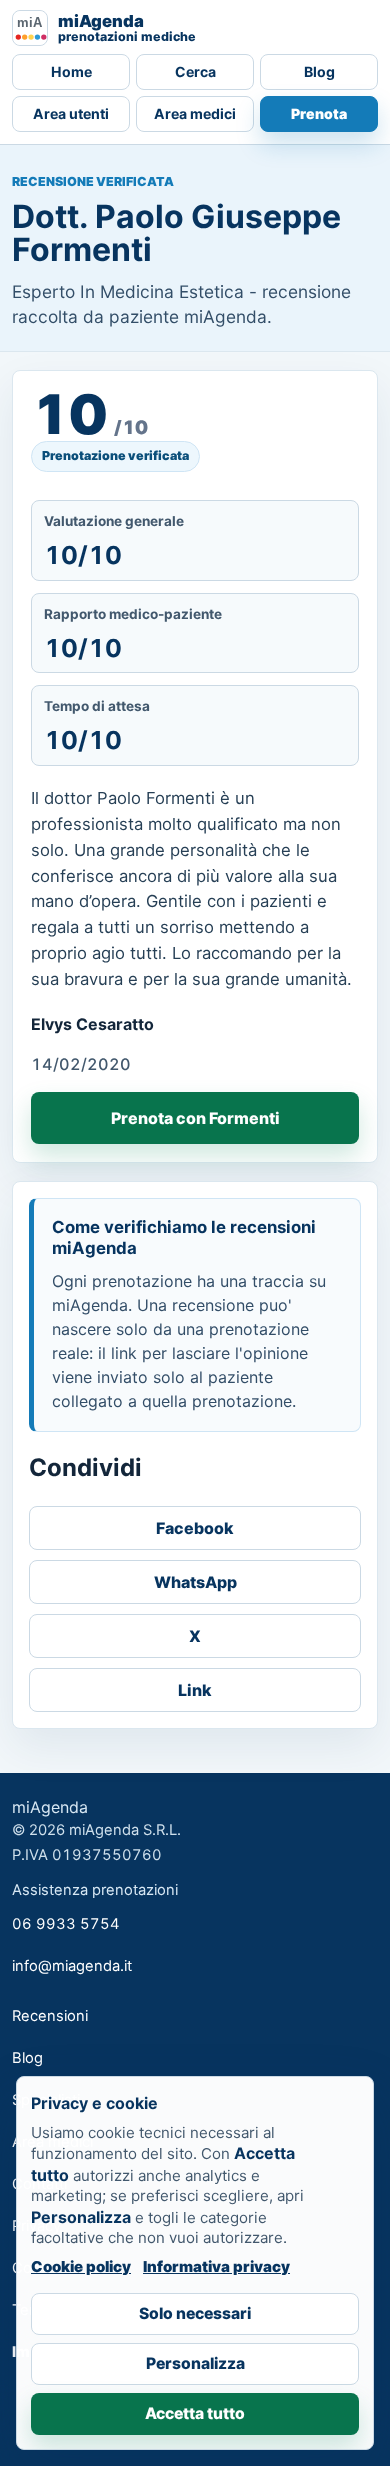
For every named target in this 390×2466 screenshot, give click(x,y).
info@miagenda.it (72, 1966)
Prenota (319, 113)
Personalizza (195, 2363)
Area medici (195, 113)
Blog (319, 71)
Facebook (195, 1528)
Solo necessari (195, 2313)
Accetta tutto (195, 2413)
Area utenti (71, 113)
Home (71, 71)
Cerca (195, 71)
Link (195, 1690)
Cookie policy (81, 2266)
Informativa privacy (216, 2266)
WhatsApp (195, 1582)
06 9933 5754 (66, 1924)
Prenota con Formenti (195, 1118)
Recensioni (50, 2016)
